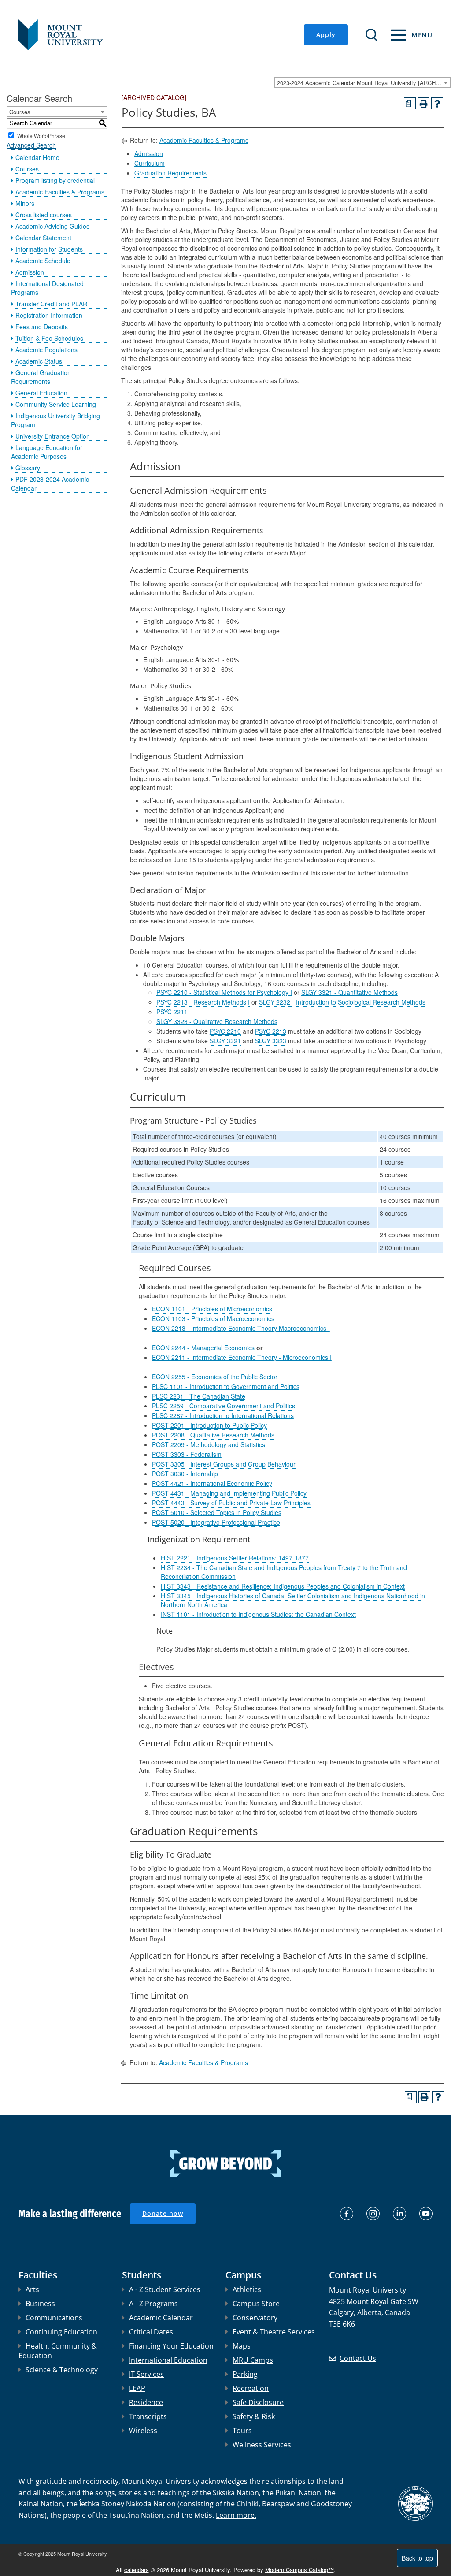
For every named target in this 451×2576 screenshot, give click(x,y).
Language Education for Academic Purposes (47, 452)
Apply (326, 35)
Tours (242, 2431)
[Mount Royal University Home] (61, 34)
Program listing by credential (55, 180)
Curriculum (150, 163)
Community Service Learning (56, 404)
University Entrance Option (53, 436)
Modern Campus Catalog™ (299, 2570)
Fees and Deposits (42, 327)
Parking (245, 2374)
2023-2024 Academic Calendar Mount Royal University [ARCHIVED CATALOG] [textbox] (364, 83)
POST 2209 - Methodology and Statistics (209, 1444)
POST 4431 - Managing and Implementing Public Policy (229, 1493)
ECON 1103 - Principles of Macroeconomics (213, 1318)
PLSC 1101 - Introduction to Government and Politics (226, 1386)
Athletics (247, 2289)
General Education (41, 393)
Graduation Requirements (170, 173)
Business (40, 2304)
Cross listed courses (44, 215)
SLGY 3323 (271, 1041)
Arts (32, 2289)
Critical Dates (151, 2332)
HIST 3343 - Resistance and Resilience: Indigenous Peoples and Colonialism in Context (283, 1586)
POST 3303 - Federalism (187, 1454)
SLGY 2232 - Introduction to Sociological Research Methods (342, 1002)
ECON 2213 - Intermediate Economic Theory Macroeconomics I (241, 1328)
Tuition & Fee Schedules (49, 338)
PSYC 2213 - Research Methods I (203, 1002)
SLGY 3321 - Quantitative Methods (349, 992)
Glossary (28, 468)
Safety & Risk (254, 2416)
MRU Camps (253, 2360)
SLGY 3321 (225, 1041)
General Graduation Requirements (41, 377)
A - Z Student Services (165, 2289)
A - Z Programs (153, 2304)
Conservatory (255, 2318)
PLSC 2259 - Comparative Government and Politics (224, 1406)
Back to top (417, 2558)
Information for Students (49, 249)
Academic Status (39, 361)
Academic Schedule (43, 261)
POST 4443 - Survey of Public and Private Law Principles (231, 1503)
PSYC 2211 (172, 1012)
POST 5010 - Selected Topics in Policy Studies (217, 1512)
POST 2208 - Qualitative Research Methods (213, 1435)
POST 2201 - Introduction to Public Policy (209, 1425)
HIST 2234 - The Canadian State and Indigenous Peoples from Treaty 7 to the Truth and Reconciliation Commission (284, 1572)
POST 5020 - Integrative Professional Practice (216, 1522)
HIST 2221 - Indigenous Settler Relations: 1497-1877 (235, 1558)
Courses (27, 169)
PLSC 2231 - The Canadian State (199, 1396)
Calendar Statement (43, 238)
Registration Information (49, 315)
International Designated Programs (47, 288)
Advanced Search (31, 145)
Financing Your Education (171, 2346)
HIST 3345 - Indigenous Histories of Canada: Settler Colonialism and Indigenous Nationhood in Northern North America (293, 1600)
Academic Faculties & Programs (60, 192)
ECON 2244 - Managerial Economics (203, 1348)
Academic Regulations (46, 350)
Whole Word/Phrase (41, 135)
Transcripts (148, 2416)
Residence (146, 2402)
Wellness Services (262, 2445)
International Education (168, 2360)
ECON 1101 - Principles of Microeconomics (212, 1309)
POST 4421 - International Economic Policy (212, 1483)
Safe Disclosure (258, 2402)
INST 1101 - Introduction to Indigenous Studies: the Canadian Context (258, 1614)
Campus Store (256, 2304)
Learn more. (236, 2515)
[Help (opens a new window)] (437, 103)
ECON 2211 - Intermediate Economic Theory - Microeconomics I (242, 1357)
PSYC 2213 (271, 1031)
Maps (242, 2346)
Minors (25, 203)
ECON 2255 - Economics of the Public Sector (215, 1377)
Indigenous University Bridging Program (55, 420)
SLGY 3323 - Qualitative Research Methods (217, 1021)
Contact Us (358, 2358)
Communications (54, 2318)
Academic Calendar (161, 2318)
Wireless (143, 2431)
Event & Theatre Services (274, 2332)
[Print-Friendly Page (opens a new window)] (423, 103)
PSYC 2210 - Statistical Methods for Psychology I (224, 992)
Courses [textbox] (20, 112)
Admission (30, 272)
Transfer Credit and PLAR (51, 304)
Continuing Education (61, 2332)
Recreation (251, 2388)
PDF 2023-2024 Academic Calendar (50, 484)
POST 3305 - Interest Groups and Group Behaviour (224, 1464)
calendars (137, 2570)
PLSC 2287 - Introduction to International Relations (223, 1415)
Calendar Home (37, 157)
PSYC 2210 (225, 1031)
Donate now (163, 2213)
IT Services (146, 2374)
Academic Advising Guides (52, 226)
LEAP (137, 2388)
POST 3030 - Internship (185, 1474)
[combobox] (362, 82)
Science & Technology (62, 2370)
